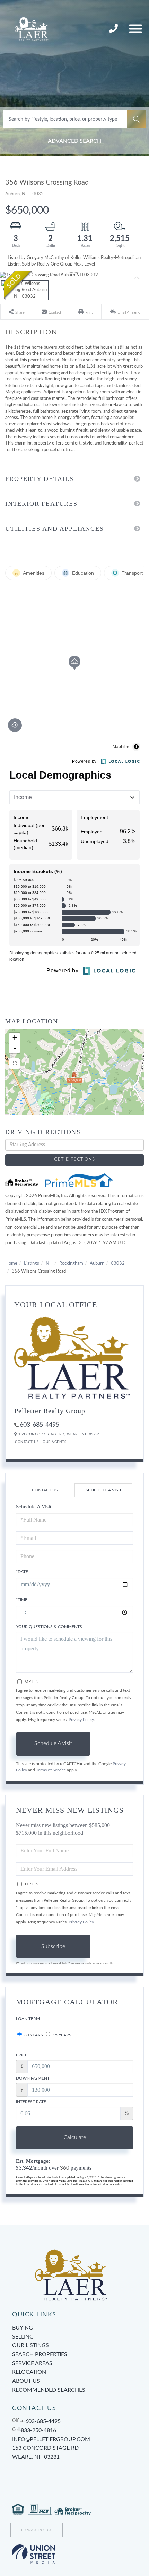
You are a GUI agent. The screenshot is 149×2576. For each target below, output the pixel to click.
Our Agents (54, 1442)
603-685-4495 (40, 1425)
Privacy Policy (81, 1720)
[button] (136, 119)
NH (49, 1263)
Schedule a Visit (104, 1490)
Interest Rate (31, 2102)
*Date (22, 1572)
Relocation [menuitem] (29, 2372)
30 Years (33, 2035)
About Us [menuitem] (26, 2381)
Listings (32, 1263)
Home (11, 1263)
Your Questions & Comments (49, 1627)
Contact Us (27, 1442)
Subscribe (53, 1946)
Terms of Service (51, 1770)
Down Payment (33, 2078)
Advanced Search (74, 141)
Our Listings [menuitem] (30, 2345)
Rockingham (71, 1263)
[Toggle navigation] (135, 29)
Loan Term (28, 2019)
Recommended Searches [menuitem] (49, 2390)
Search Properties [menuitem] (40, 2354)
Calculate (75, 2137)
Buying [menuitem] (23, 2328)
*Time (22, 1600)
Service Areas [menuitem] (32, 2363)
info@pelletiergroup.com (51, 2439)
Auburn (97, 1263)
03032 (118, 1263)
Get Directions (74, 1160)
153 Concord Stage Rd (45, 2452)
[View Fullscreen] (15, 1063)
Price (22, 2055)
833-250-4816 (114, 29)
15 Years (62, 2035)
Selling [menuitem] (23, 2337)
